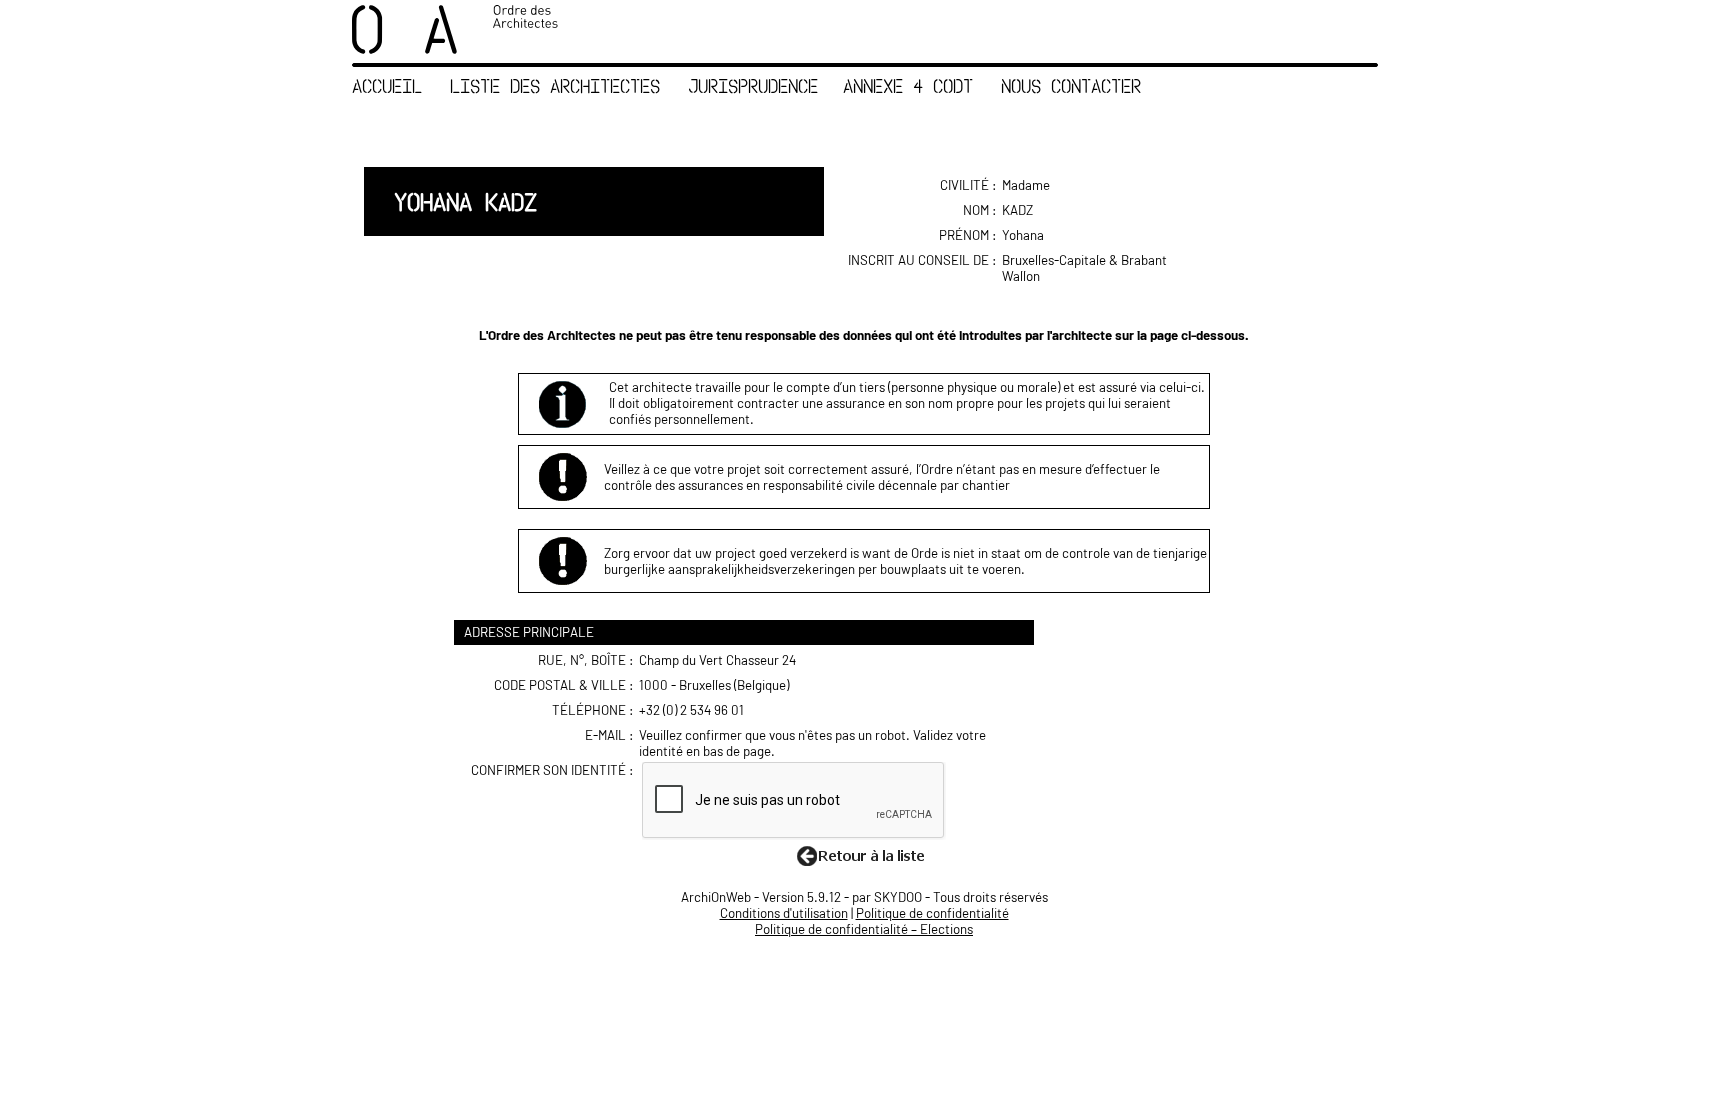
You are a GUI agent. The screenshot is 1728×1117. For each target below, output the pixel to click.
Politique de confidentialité (932, 913)
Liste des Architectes (555, 85)
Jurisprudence (753, 85)
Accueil (387, 85)
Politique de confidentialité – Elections (864, 929)
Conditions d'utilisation (784, 913)
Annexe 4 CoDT (908, 85)
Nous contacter (1071, 85)
